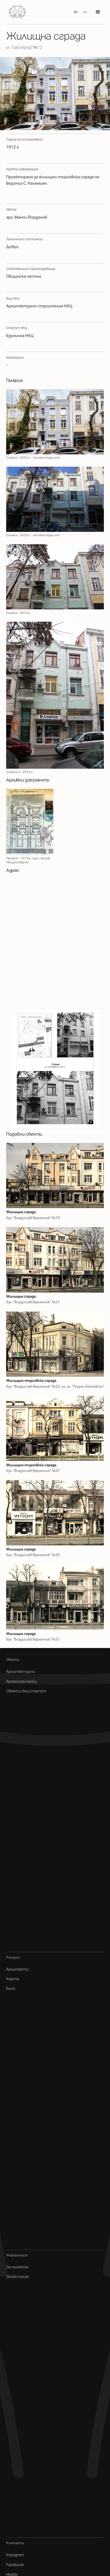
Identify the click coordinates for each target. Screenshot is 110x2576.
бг (76, 12)
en (85, 12)
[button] (98, 12)
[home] (16, 12)
